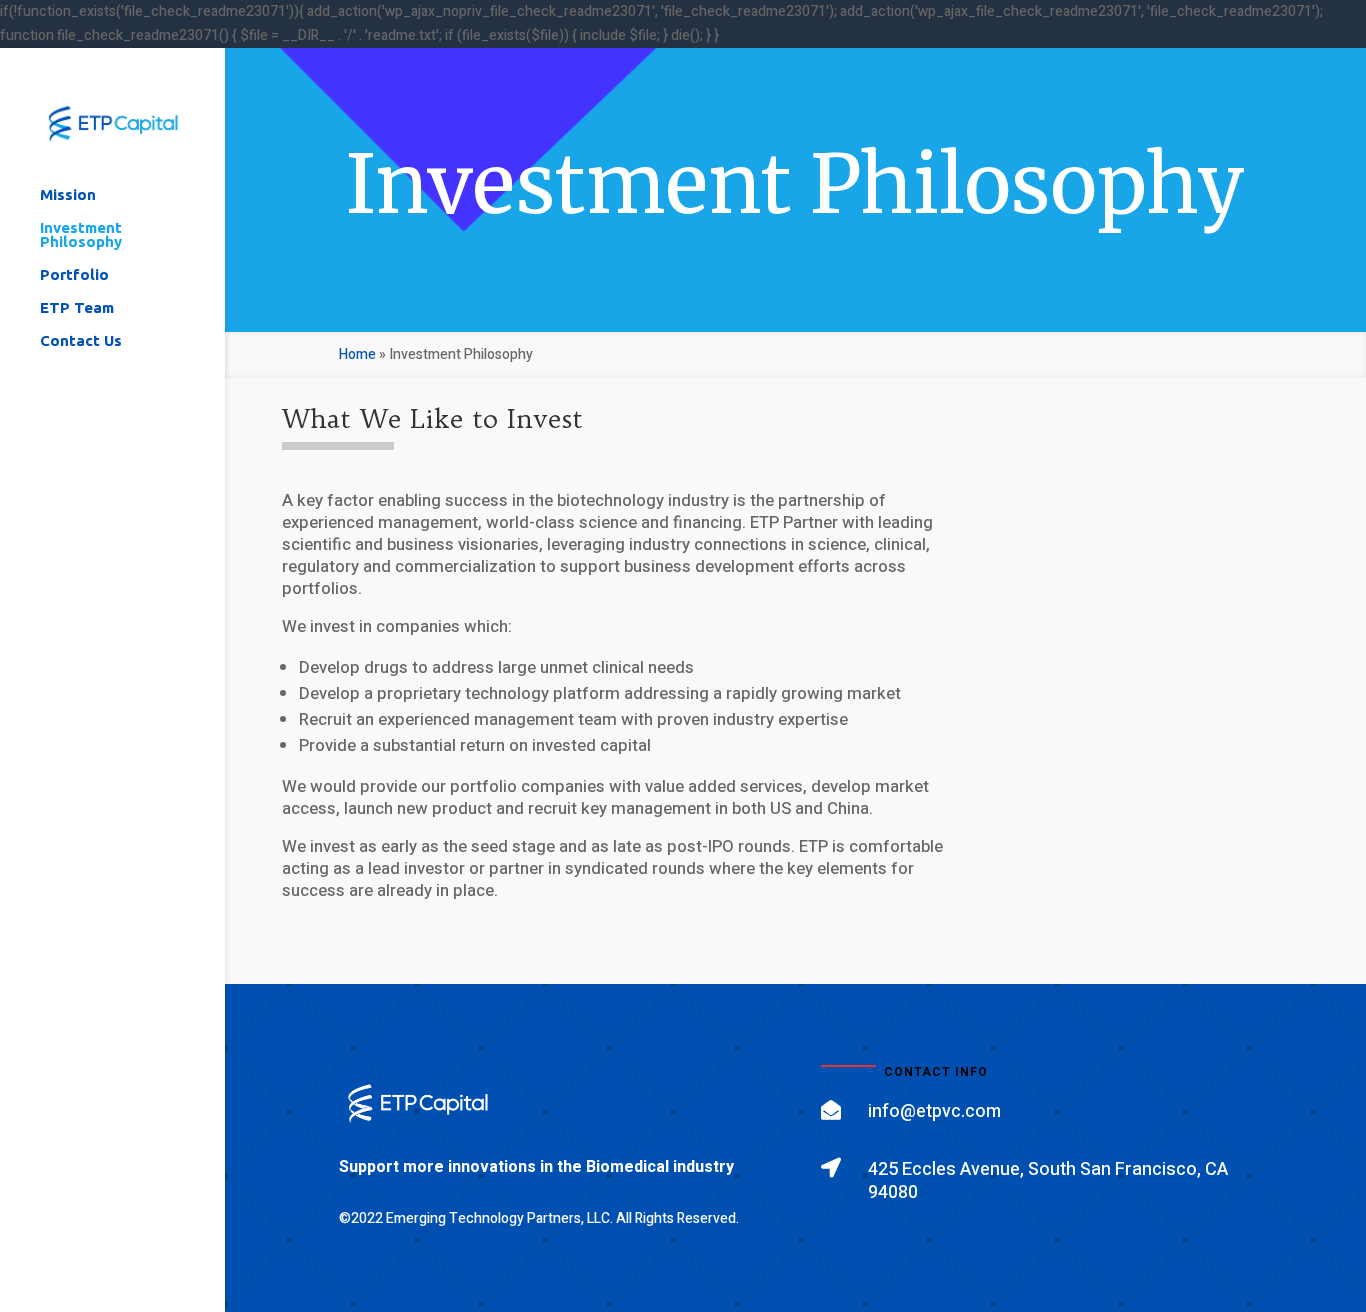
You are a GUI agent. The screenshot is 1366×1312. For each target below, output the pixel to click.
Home (357, 354)
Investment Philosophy (81, 235)
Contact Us (81, 341)
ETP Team (77, 308)
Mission (68, 195)
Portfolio (74, 275)
